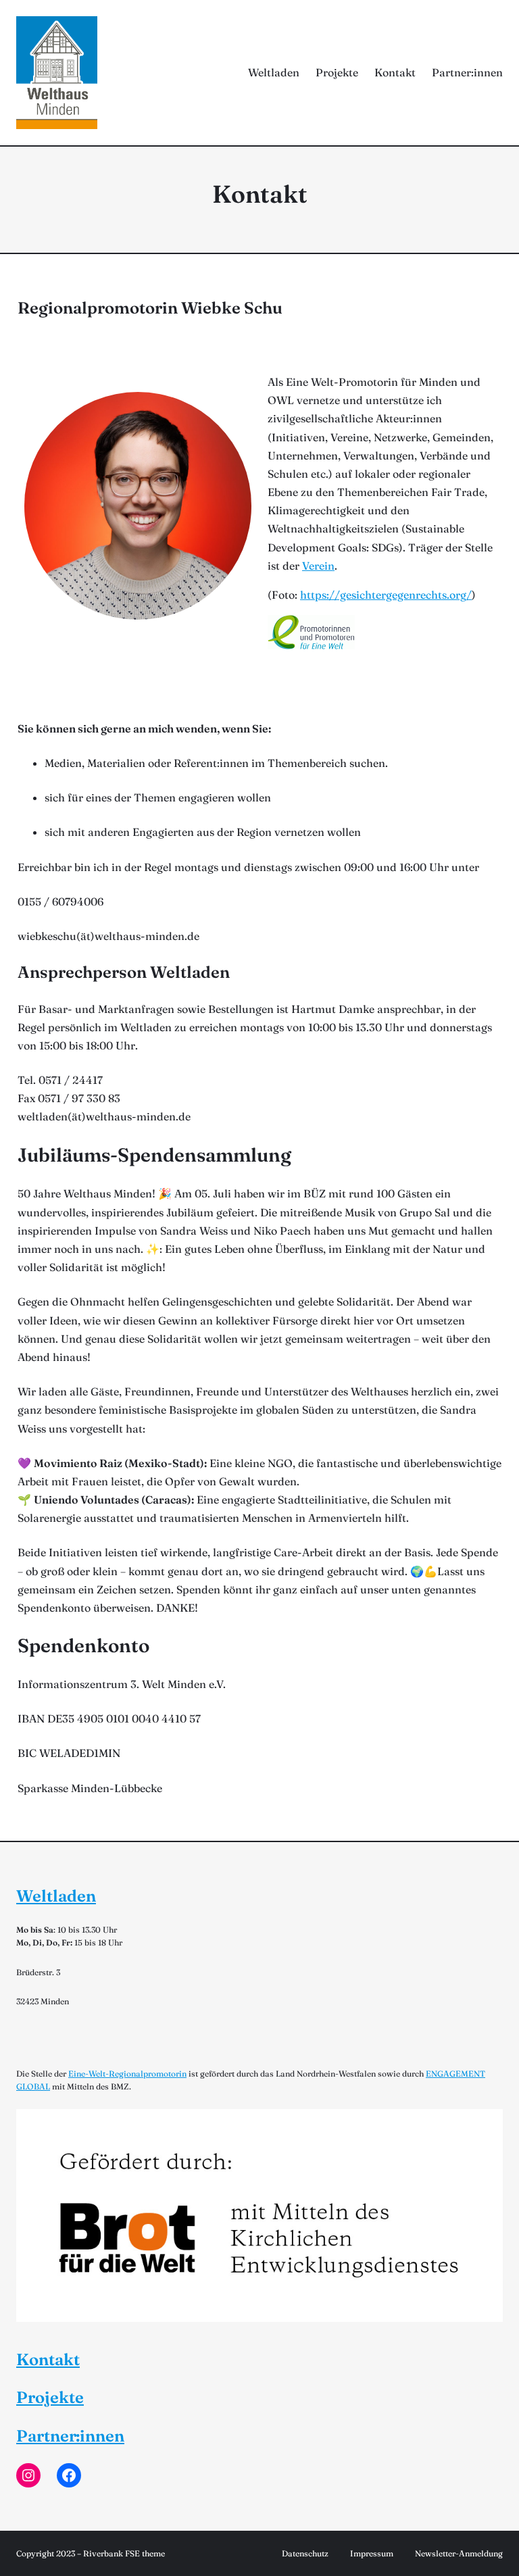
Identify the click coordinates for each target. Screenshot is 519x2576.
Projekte (50, 2397)
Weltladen (56, 1896)
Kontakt (48, 2359)
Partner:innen (70, 2436)
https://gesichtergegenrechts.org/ (386, 595)
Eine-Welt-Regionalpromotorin (127, 2074)
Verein (318, 566)
